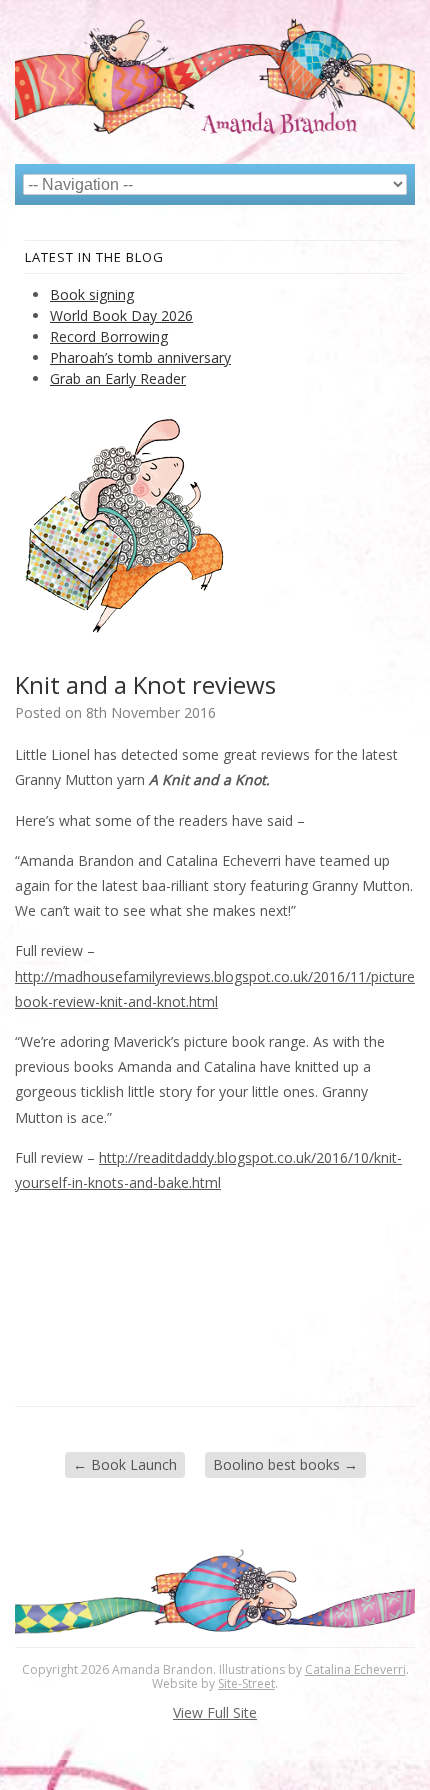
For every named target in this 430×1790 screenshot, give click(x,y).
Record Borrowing (109, 336)
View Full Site (215, 1712)
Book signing (92, 294)
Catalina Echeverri (355, 1669)
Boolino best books (285, 1464)
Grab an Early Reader (118, 378)
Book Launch (125, 1464)
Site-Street (246, 1683)
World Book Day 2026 (121, 315)
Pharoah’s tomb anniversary (140, 357)
